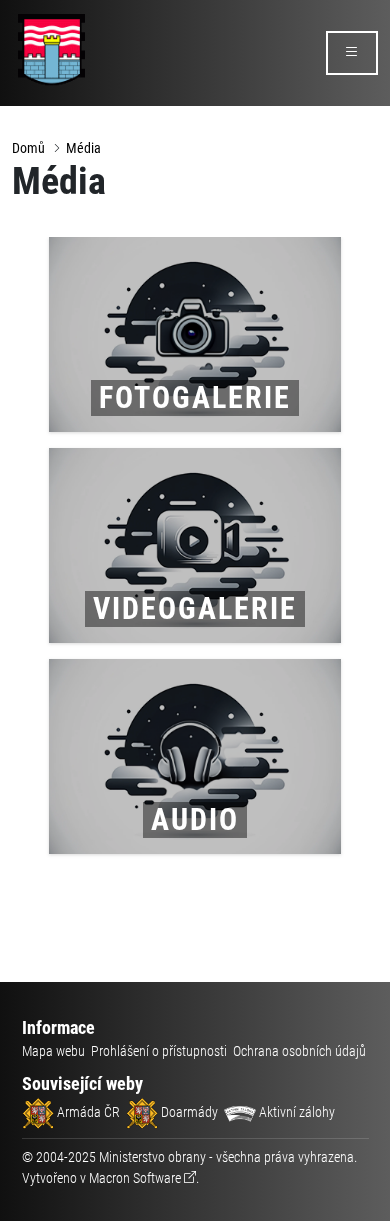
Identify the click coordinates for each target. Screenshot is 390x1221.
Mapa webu (53, 1051)
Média (83, 148)
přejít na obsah (53, 14)
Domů (28, 148)
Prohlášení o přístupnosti (159, 1051)
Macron (135, 1178)
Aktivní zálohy (295, 1112)
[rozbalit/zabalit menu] (352, 53)
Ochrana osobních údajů (299, 1051)
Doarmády (188, 1112)
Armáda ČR (87, 1112)
